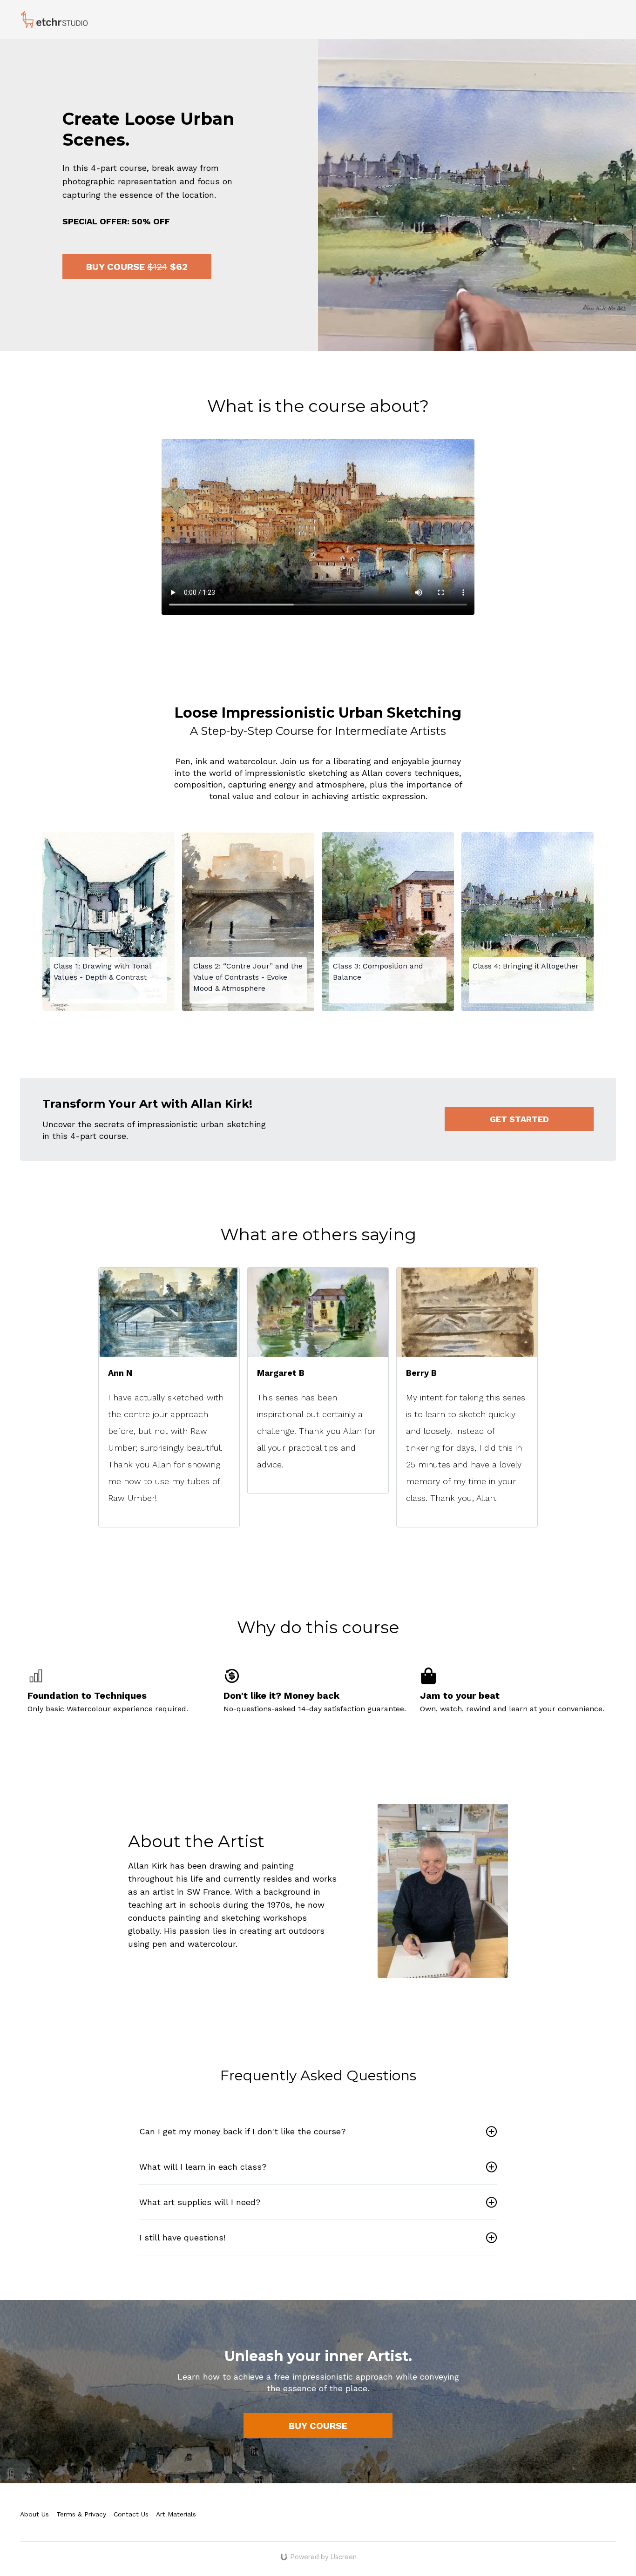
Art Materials (176, 2514)
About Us (34, 2514)
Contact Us (131, 2514)
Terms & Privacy (81, 2514)
